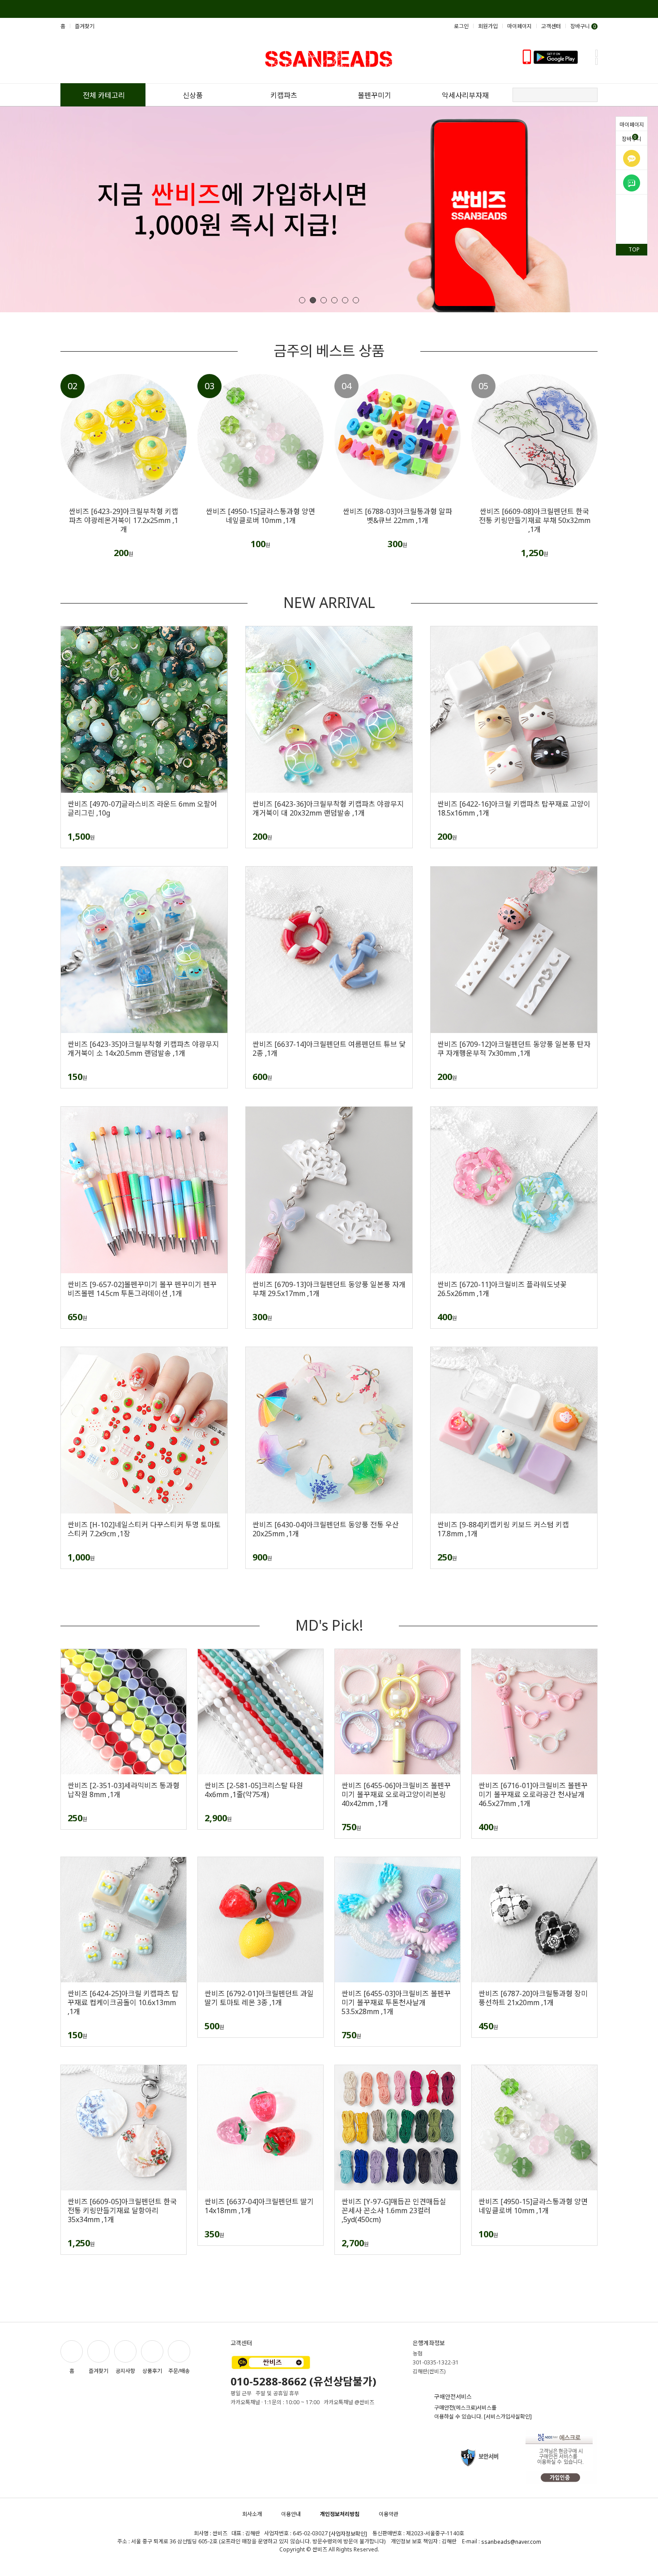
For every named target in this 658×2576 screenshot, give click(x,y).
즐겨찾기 (85, 26)
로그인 (461, 26)
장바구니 (632, 138)
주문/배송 (179, 2371)
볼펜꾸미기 (374, 95)
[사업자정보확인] (348, 2534)
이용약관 (389, 2514)
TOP (634, 249)
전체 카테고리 (104, 95)
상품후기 (152, 2371)
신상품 (193, 95)
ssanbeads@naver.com (511, 2542)
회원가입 (488, 26)
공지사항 (125, 2371)
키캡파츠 (284, 95)
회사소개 (252, 2514)
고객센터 (551, 26)
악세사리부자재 (465, 95)
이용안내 (291, 2514)
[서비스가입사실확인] (508, 2417)
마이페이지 (632, 125)
